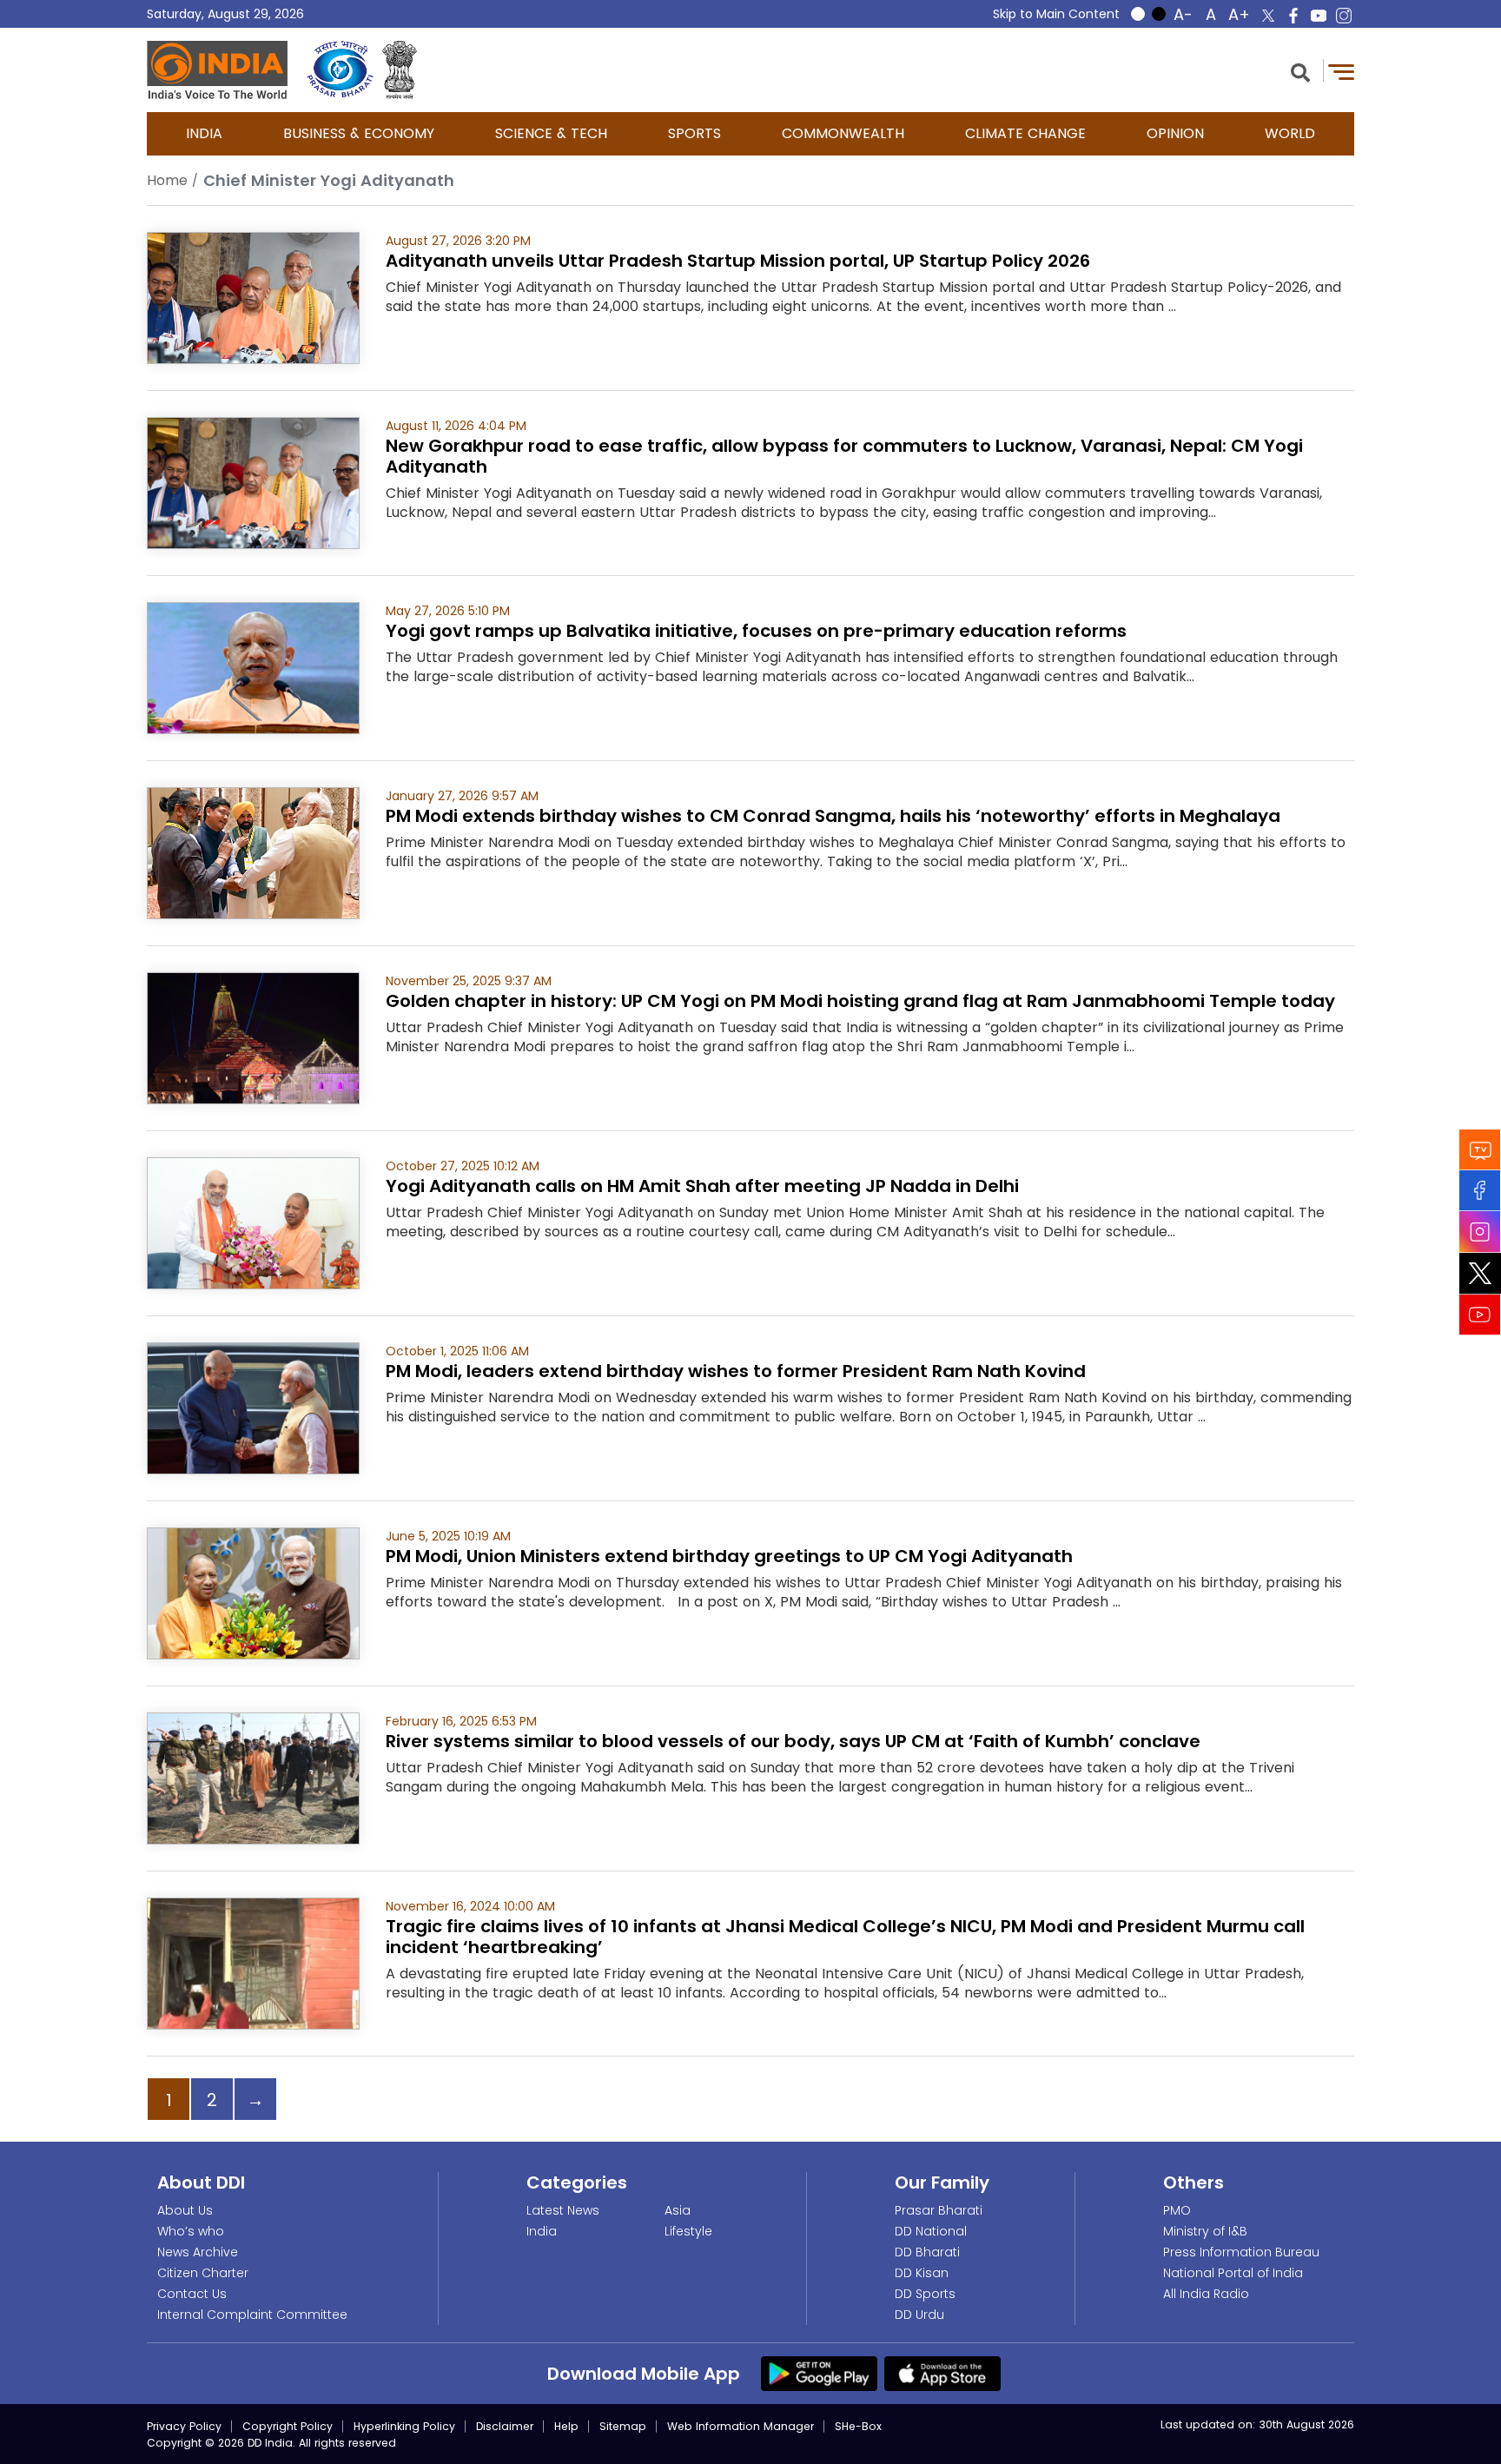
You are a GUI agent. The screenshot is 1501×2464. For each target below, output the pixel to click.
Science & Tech (551, 133)
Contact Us (192, 2294)
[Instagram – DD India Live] (1344, 16)
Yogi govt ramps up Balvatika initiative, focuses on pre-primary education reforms (756, 631)
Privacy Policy (184, 2426)
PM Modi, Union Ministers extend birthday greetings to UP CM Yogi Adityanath (729, 1556)
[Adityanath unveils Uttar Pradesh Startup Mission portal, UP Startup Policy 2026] (253, 297)
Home (167, 180)
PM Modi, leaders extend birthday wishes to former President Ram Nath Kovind (736, 1371)
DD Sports (925, 2294)
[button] (1300, 71)
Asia (678, 2210)
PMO (1177, 2210)
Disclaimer (505, 2426)
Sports (694, 133)
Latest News (563, 2210)
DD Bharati (927, 2252)
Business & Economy (359, 133)
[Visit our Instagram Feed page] (1480, 1232)
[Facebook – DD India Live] (1293, 16)
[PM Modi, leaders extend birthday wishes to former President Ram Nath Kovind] (253, 1407)
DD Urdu (919, 2315)
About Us (185, 2210)
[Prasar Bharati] (340, 70)
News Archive (198, 2252)
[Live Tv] (1480, 1150)
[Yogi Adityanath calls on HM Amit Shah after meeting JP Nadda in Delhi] (253, 1222)
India (204, 133)
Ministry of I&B (1205, 2231)
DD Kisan (922, 2273)
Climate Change (1025, 133)
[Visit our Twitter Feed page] (1480, 1274)
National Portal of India (1233, 2273)
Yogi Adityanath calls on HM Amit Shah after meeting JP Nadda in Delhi (702, 1186)
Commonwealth (843, 133)
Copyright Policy (288, 2426)
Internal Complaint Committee (252, 2315)
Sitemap (623, 2426)
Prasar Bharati (939, 2210)
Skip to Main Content (1056, 14)
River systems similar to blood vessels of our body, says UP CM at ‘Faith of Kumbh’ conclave (793, 1741)
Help (566, 2426)
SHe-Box (858, 2426)
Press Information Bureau (1241, 2252)
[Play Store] (819, 2373)
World (1290, 133)
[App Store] (942, 2373)
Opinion (1175, 133)
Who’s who (191, 2231)
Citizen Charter (203, 2273)
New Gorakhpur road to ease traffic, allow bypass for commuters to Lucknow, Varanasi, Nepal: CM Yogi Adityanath (844, 456)
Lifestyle (688, 2231)
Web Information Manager (741, 2426)
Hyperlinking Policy (404, 2426)
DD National (931, 2231)
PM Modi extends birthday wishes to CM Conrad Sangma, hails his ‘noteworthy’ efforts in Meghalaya (833, 816)
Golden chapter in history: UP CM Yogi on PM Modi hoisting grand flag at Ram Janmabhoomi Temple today (860, 1001)
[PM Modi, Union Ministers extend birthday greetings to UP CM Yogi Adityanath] (253, 1592)
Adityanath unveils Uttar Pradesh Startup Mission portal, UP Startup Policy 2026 (738, 261)
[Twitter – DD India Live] (1268, 16)
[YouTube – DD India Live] (1319, 16)
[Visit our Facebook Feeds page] (1480, 1191)
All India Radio (1206, 2294)
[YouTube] (1480, 1315)
